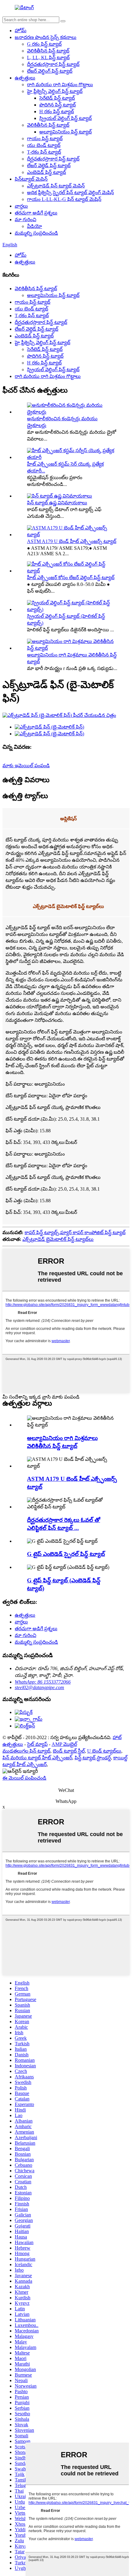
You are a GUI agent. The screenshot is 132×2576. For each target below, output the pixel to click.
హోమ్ (21, 31)
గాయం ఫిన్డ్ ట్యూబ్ (45, 139)
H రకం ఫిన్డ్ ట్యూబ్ (57, 112)
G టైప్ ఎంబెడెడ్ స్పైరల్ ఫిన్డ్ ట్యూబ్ (66, 1554)
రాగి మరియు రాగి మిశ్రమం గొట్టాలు (60, 85)
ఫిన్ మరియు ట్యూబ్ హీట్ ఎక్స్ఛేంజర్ (37, 1758)
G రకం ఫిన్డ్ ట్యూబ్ (44, 44)
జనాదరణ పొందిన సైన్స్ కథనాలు (46, 37)
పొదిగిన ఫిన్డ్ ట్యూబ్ (58, 105)
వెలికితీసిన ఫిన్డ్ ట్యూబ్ (48, 51)
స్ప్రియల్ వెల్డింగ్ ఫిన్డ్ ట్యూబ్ (66, 118)
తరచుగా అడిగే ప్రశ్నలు (36, 213)
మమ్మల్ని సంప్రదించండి (36, 233)
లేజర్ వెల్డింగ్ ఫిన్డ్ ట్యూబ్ (50, 71)
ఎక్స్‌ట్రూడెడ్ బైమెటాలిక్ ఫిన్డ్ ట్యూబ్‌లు (58, 1239)
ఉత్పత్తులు (25, 78)
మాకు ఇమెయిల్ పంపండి (26, 766)
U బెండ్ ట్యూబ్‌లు (104, 1751)
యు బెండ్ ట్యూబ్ (44, 145)
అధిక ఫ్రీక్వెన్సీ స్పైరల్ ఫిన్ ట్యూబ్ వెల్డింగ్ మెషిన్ (70, 193)
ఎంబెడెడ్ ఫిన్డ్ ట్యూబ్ (47, 172)
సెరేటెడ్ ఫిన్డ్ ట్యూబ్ (57, 98)
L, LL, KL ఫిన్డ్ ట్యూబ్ (48, 58)
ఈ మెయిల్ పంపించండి (24, 1778)
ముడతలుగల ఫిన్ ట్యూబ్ (26, 1751)
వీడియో (35, 226)
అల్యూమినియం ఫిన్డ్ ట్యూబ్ (66, 132)
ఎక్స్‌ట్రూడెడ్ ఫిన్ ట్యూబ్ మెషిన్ (56, 186)
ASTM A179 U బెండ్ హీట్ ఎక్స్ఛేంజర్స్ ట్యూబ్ (72, 541)
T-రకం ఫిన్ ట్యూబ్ (44, 152)
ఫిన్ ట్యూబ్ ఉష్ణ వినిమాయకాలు (57, 503)
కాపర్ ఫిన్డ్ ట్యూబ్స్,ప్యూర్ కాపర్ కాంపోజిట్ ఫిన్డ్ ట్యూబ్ (75, 1232)
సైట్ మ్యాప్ (37, 1744)
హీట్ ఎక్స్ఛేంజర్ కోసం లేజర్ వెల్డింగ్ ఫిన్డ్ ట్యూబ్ (71, 578)
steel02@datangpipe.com (39, 1687)
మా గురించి (25, 219)
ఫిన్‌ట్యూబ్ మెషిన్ (31, 179)
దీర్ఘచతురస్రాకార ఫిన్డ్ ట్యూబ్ (53, 64)
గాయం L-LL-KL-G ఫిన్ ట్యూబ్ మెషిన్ (64, 199)
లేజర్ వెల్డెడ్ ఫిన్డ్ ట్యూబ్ (49, 166)
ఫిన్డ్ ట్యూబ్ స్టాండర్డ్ (93, 1758)
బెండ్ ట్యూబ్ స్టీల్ (69, 1751)
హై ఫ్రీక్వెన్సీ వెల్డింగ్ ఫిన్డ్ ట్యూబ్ (55, 91)
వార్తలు (21, 206)
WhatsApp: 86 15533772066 (43, 1682)
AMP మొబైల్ (64, 1744)
